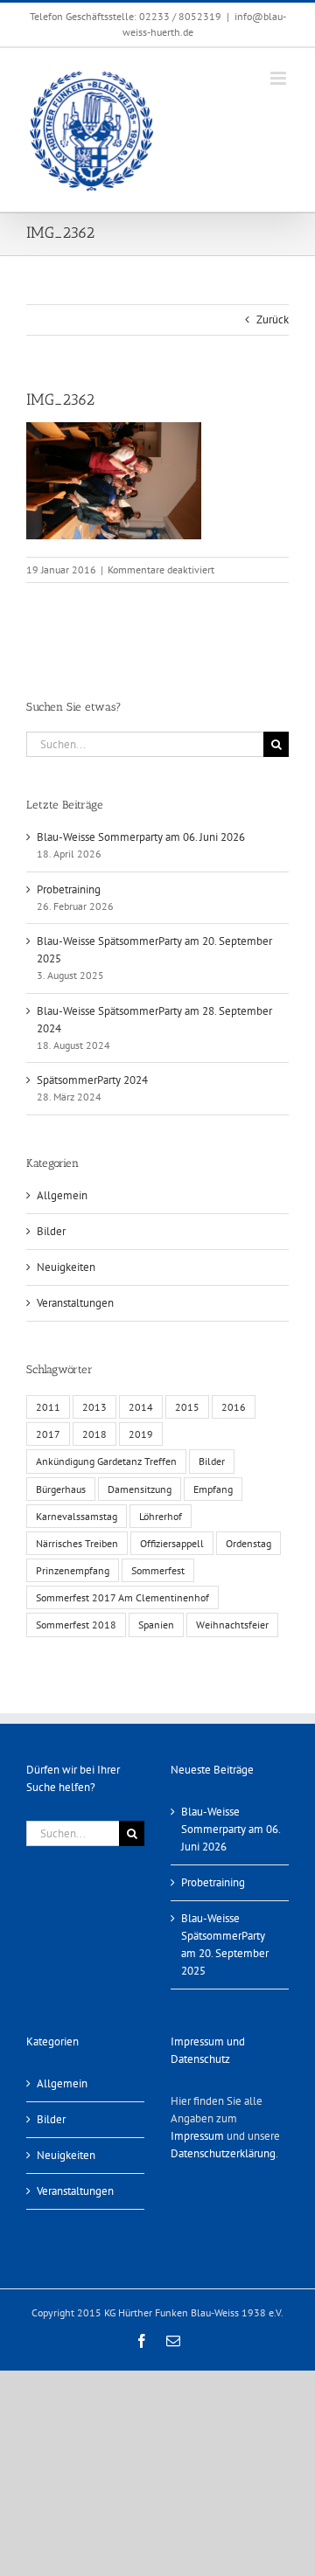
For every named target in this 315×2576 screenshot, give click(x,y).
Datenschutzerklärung (223, 2153)
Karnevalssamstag (77, 1516)
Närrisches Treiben (77, 1543)
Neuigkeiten (66, 1267)
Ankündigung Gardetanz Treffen (106, 1461)
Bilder (51, 1231)
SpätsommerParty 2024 (92, 1080)
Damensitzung (140, 1489)
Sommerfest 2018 (76, 1625)
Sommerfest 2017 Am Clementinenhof (122, 1597)
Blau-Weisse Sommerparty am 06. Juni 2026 (141, 837)
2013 (94, 1407)
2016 (234, 1407)
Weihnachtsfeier (232, 1625)
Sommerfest (158, 1570)
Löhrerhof (161, 1516)
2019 (141, 1434)
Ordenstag (248, 1543)
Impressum (197, 2136)
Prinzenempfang (73, 1570)
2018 (94, 1434)
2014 (141, 1407)
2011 (48, 1407)
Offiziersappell (172, 1543)
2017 (48, 1434)
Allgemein (62, 1195)
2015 (187, 1407)
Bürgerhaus (61, 1489)
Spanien (156, 1625)
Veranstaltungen (75, 1303)
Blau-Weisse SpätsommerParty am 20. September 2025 (225, 1944)
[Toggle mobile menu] (280, 78)
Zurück (273, 319)
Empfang (213, 1489)
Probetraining (69, 889)
